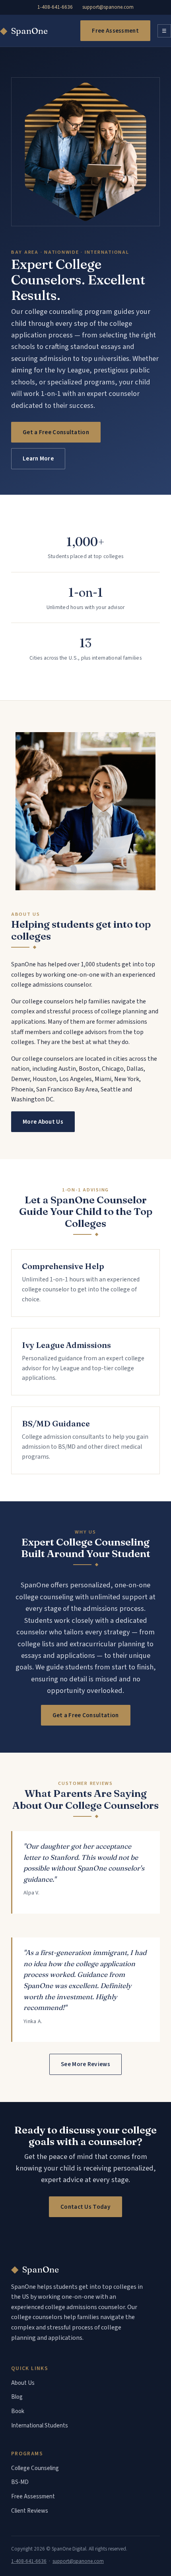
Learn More (38, 458)
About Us (23, 2383)
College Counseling (35, 2468)
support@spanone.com (108, 7)
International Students (40, 2426)
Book (18, 2411)
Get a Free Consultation (56, 432)
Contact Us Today (85, 2207)
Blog (17, 2397)
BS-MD (20, 2482)
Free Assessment (115, 31)
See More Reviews (85, 2064)
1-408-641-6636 (55, 7)
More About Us (43, 1122)
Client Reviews (30, 2511)
